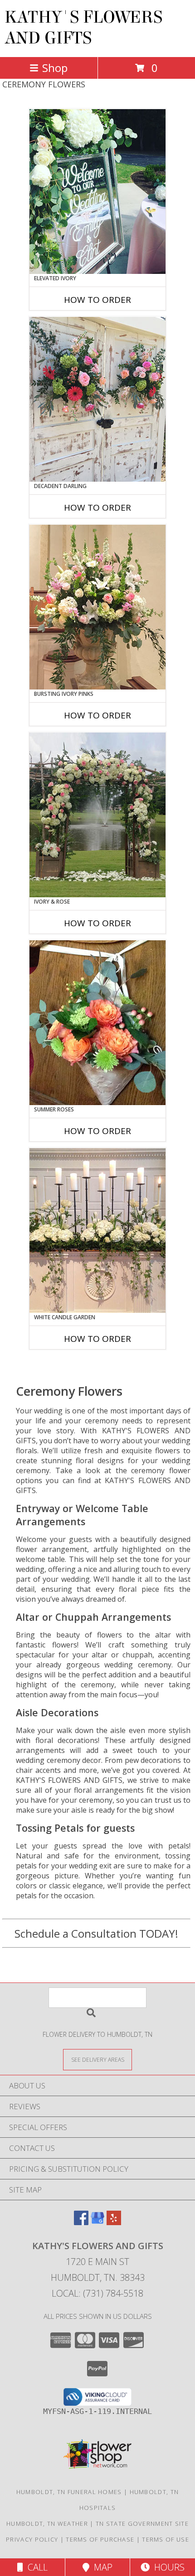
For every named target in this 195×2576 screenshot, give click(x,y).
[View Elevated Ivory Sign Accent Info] (97, 192)
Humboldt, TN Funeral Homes (69, 2492)
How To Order (97, 300)
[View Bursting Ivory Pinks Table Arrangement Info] (97, 607)
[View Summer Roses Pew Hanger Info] (97, 1023)
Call (35, 2567)
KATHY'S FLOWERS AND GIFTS (83, 28)
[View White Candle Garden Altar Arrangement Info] (97, 1231)
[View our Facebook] (81, 2222)
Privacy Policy (32, 2539)
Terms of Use (166, 2539)
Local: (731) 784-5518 (97, 2293)
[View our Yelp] (114, 2222)
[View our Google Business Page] (97, 2222)
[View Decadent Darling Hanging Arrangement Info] (97, 399)
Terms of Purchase (100, 2539)
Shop (55, 68)
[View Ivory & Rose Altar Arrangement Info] (97, 815)
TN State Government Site (142, 2523)
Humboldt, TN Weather (47, 2523)
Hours (167, 2567)
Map (101, 2567)
